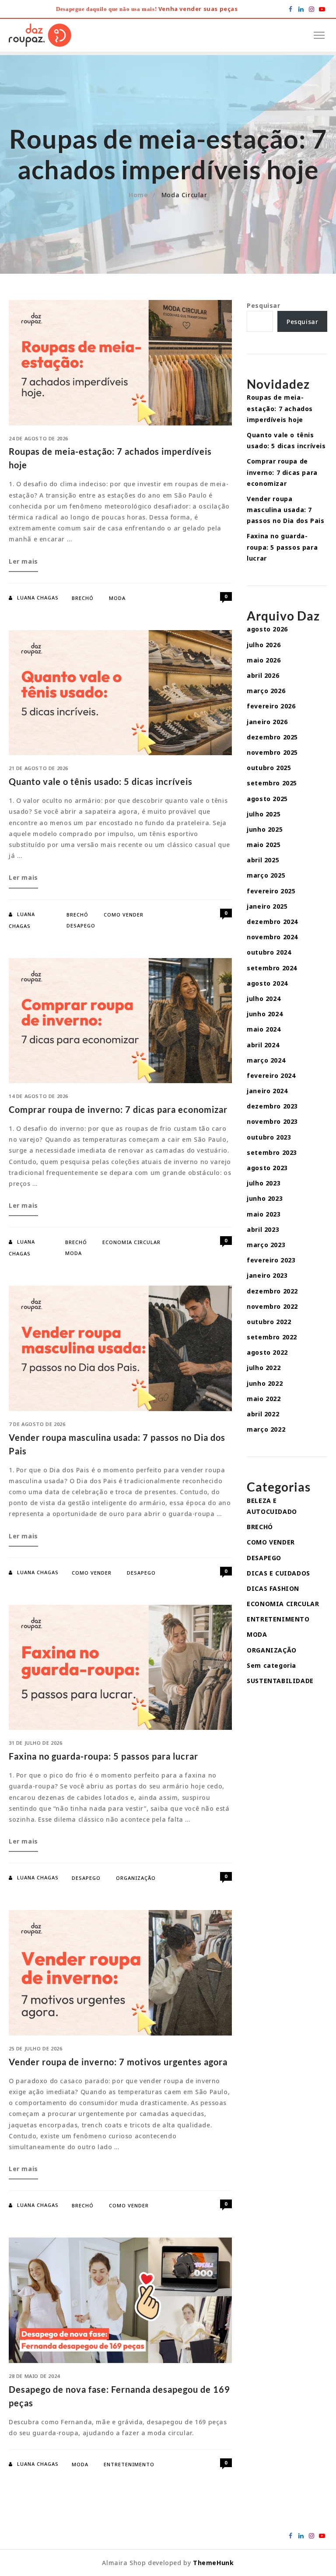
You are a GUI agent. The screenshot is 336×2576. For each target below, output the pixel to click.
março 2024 (266, 1060)
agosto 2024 (267, 983)
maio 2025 (264, 845)
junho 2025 (265, 829)
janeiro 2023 (267, 1275)
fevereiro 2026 (271, 706)
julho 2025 (264, 814)
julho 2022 (264, 1368)
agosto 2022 (267, 1352)
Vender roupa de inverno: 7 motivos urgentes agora (118, 2062)
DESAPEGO (81, 925)
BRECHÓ (83, 598)
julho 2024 (264, 999)
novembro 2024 (272, 937)
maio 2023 (264, 1214)
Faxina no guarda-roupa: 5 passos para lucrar (103, 1756)
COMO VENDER (124, 915)
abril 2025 (263, 860)
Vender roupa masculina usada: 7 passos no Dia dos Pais (285, 510)
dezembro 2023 (272, 1106)
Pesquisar (263, 305)
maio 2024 (264, 1029)
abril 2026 (263, 675)
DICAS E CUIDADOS (278, 1573)
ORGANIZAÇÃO (136, 1878)
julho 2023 (264, 1183)
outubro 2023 (269, 1137)
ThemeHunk (213, 2563)
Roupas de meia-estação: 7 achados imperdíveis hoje (280, 408)
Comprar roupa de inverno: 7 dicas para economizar (118, 1109)
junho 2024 (265, 1014)
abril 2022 (263, 1414)
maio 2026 (264, 660)
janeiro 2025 (267, 906)
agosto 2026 (267, 629)
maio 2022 (264, 1399)
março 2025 (266, 875)
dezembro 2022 (272, 1291)
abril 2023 (263, 1229)
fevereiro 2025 (271, 891)
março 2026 (266, 691)
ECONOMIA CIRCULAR (131, 1242)
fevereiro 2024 (271, 1075)
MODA (117, 598)
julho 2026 (264, 645)
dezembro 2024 (272, 922)
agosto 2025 (267, 799)
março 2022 (266, 1429)
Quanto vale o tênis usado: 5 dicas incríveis (101, 781)
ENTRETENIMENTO (129, 2464)
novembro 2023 (272, 1121)
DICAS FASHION (273, 1588)
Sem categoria (271, 1665)
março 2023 (266, 1245)
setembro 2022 (272, 1337)
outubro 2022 (269, 1322)
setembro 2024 (272, 968)
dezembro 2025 (272, 737)
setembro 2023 (272, 1152)
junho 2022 (265, 1383)
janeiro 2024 (267, 1091)
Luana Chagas (38, 598)
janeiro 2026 (267, 722)
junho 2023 (265, 1198)
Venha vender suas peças (198, 9)
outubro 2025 (269, 768)
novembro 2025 (272, 752)
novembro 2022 (272, 1306)
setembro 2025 (272, 783)
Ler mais (23, 564)
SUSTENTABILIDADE (280, 1681)
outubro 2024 (269, 952)
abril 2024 (263, 1045)
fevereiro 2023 (271, 1260)
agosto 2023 (267, 1168)
